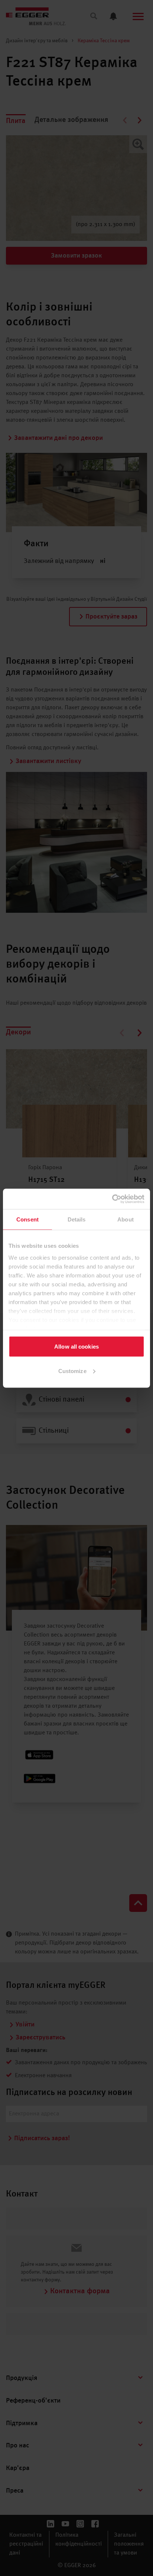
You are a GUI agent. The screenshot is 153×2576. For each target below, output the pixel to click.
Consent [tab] (27, 1219)
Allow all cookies (76, 1347)
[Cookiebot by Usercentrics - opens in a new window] (112, 1199)
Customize (72, 1371)
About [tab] (126, 1219)
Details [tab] (77, 1219)
